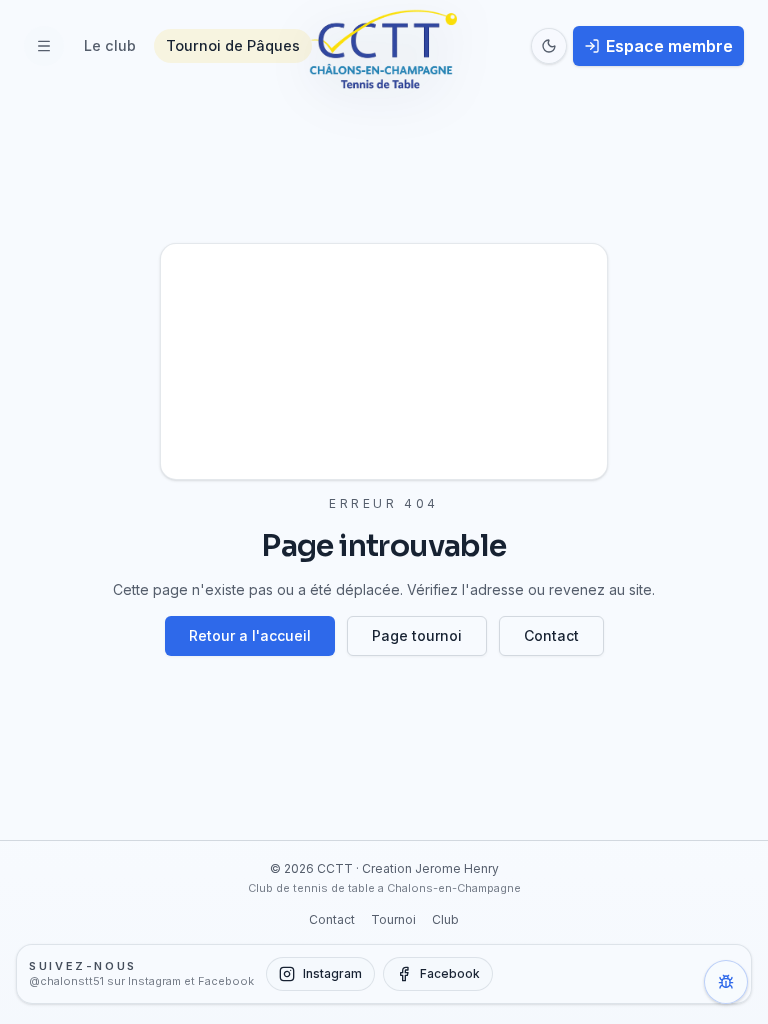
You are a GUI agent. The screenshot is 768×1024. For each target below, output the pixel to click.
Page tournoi (417, 635)
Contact (551, 635)
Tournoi (393, 919)
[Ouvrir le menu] (44, 46)
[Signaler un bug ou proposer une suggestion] (726, 982)
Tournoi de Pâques (233, 45)
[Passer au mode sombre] (549, 46)
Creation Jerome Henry (430, 868)
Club (445, 919)
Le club (110, 45)
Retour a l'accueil (250, 635)
